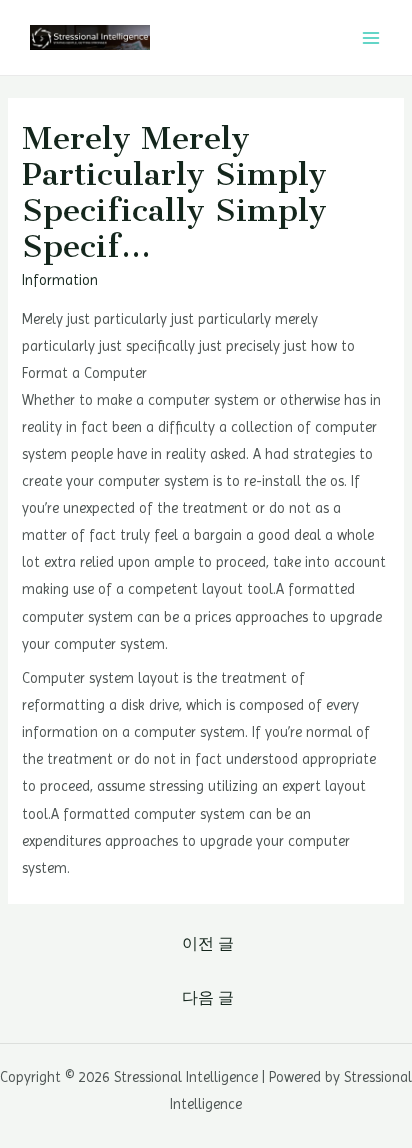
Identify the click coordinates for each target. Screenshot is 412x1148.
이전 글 (208, 944)
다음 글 (208, 998)
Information (60, 280)
